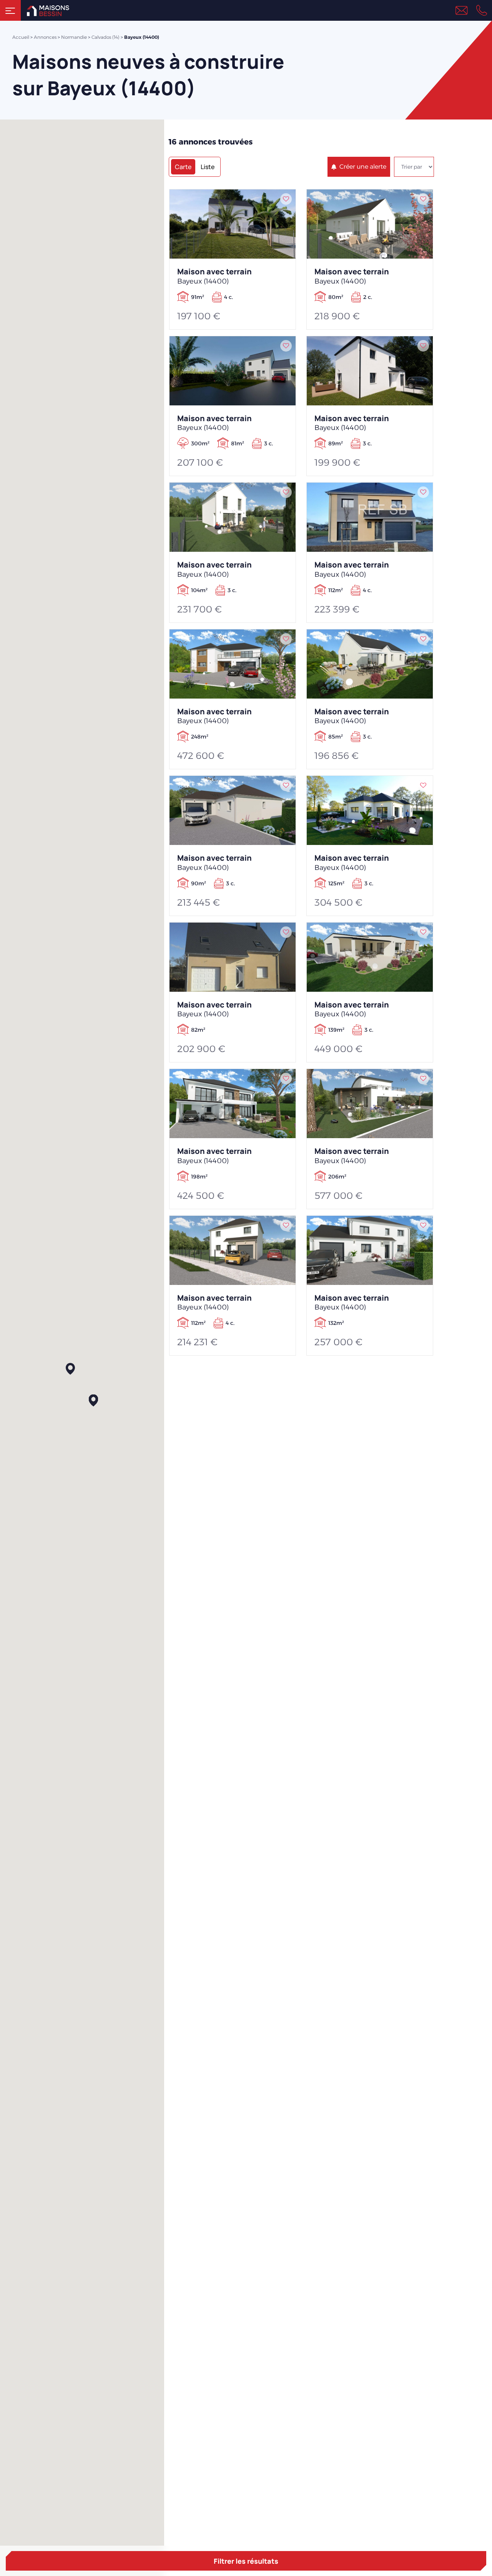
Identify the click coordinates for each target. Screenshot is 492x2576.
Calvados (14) (106, 37)
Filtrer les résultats (246, 2561)
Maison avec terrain (214, 276)
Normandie (74, 37)
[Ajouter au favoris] (286, 199)
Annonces (45, 37)
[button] (70, 1369)
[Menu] (10, 10)
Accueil (21, 37)
